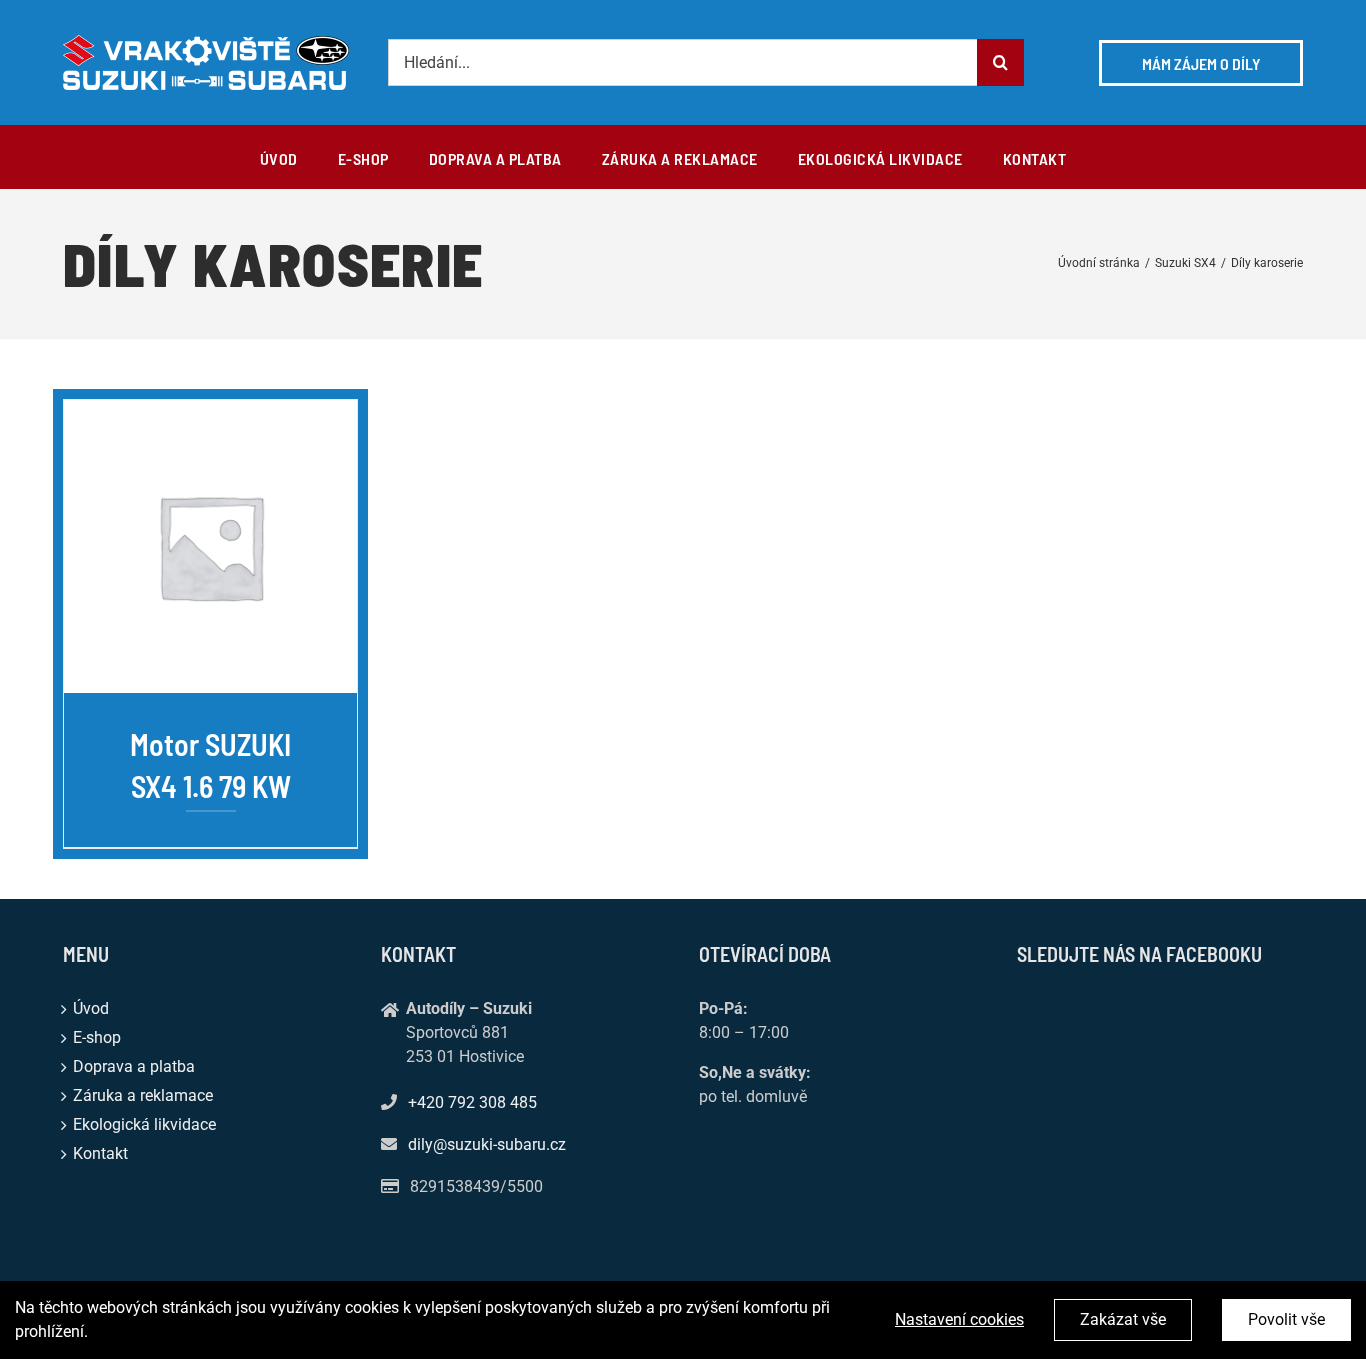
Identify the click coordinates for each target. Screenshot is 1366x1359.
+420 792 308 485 (472, 1102)
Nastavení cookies (959, 1319)
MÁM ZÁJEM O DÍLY (1201, 63)
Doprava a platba (134, 1066)
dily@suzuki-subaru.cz (487, 1144)
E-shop (97, 1037)
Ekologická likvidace (144, 1124)
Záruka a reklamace (143, 1095)
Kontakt (100, 1153)
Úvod (91, 1008)
